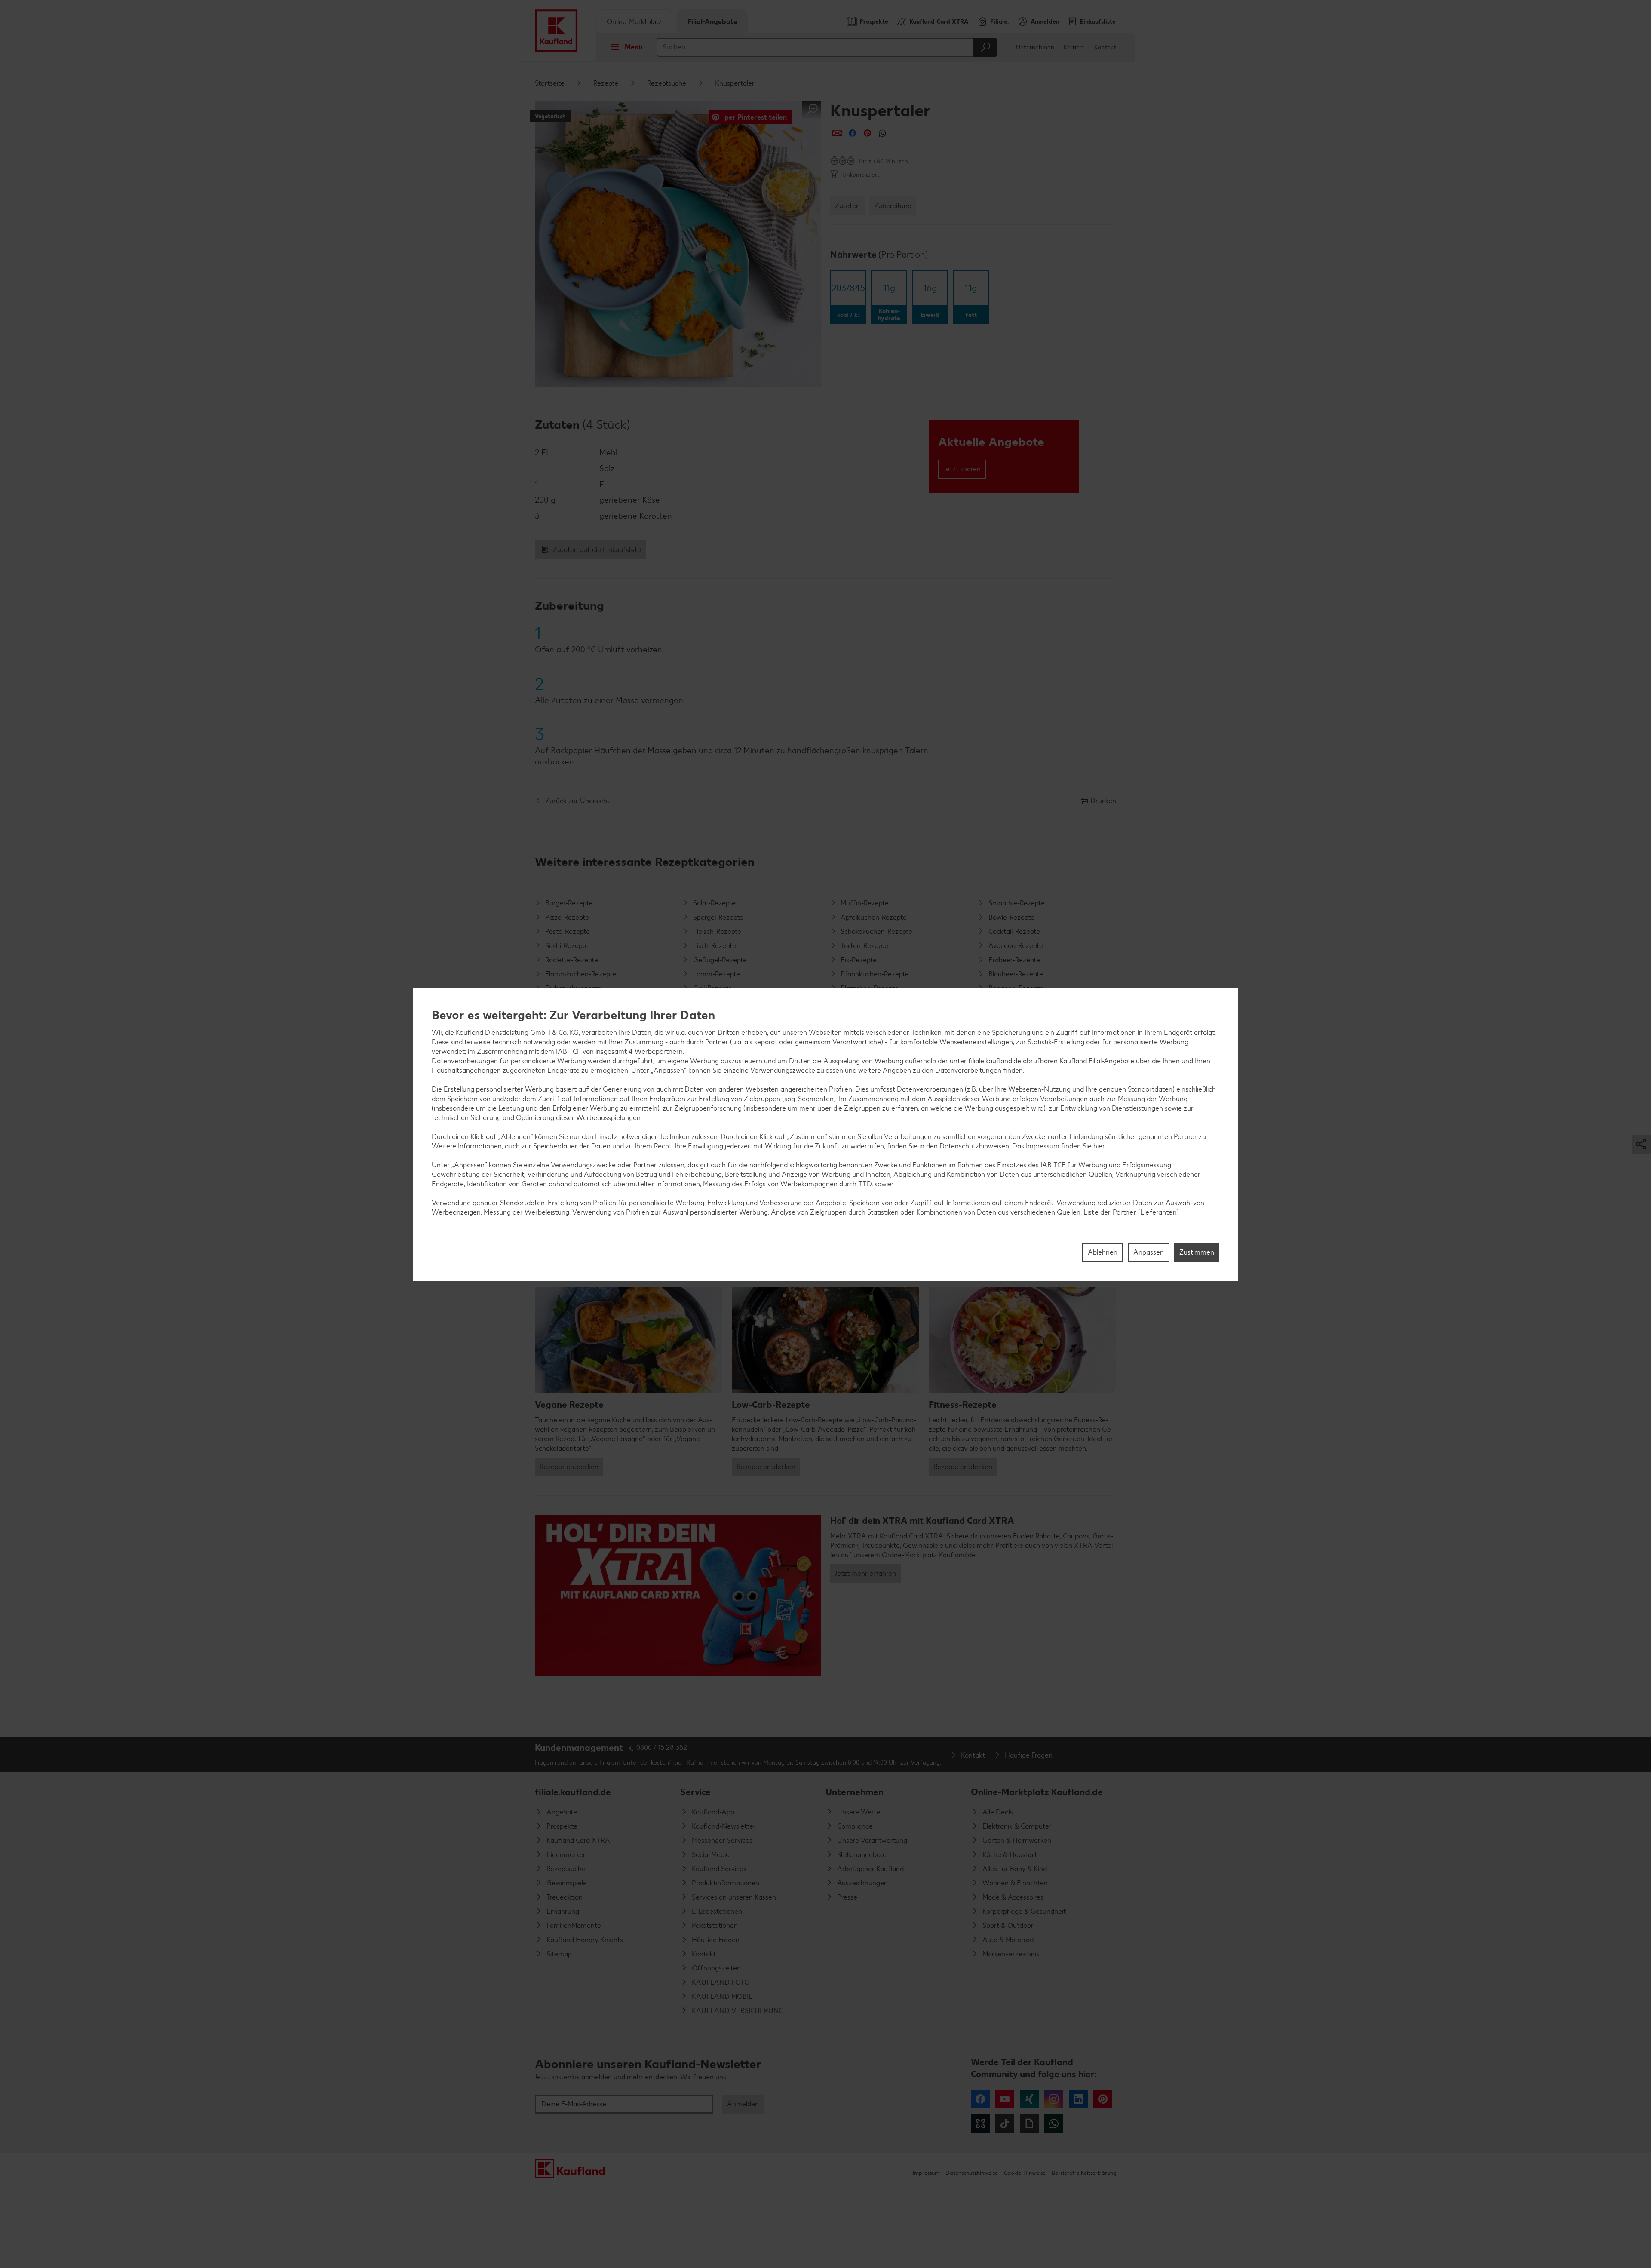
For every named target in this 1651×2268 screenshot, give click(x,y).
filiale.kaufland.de (573, 1792)
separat (766, 1042)
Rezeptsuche (667, 83)
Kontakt (1105, 48)
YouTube (1005, 2099)
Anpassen (1149, 1252)
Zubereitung (893, 206)
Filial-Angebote (712, 22)
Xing (1029, 2099)
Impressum (926, 2173)
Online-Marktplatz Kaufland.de (1037, 1792)
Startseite (550, 83)
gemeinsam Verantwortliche (838, 1042)
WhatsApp (1054, 2124)
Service (695, 1792)
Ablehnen (1103, 1252)
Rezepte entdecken (569, 1467)
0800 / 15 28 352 (662, 1748)
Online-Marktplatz (634, 22)
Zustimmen (1197, 1252)
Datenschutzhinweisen (974, 1146)
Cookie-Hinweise (1025, 2173)
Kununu (980, 2124)
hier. (1099, 1146)
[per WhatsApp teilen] (882, 133)
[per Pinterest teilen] (867, 133)
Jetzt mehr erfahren (865, 1573)
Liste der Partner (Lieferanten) (1131, 1212)
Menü (634, 47)
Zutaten (847, 206)
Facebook (980, 2099)
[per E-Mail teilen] (837, 133)
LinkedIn (1078, 2099)
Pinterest (1103, 2099)
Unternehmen (1035, 48)
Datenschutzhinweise (972, 2173)
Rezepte (606, 83)
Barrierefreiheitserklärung (1084, 2173)
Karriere (1074, 48)
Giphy (1029, 2124)
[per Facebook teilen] (852, 133)
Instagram (1054, 2099)
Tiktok (1005, 2124)
